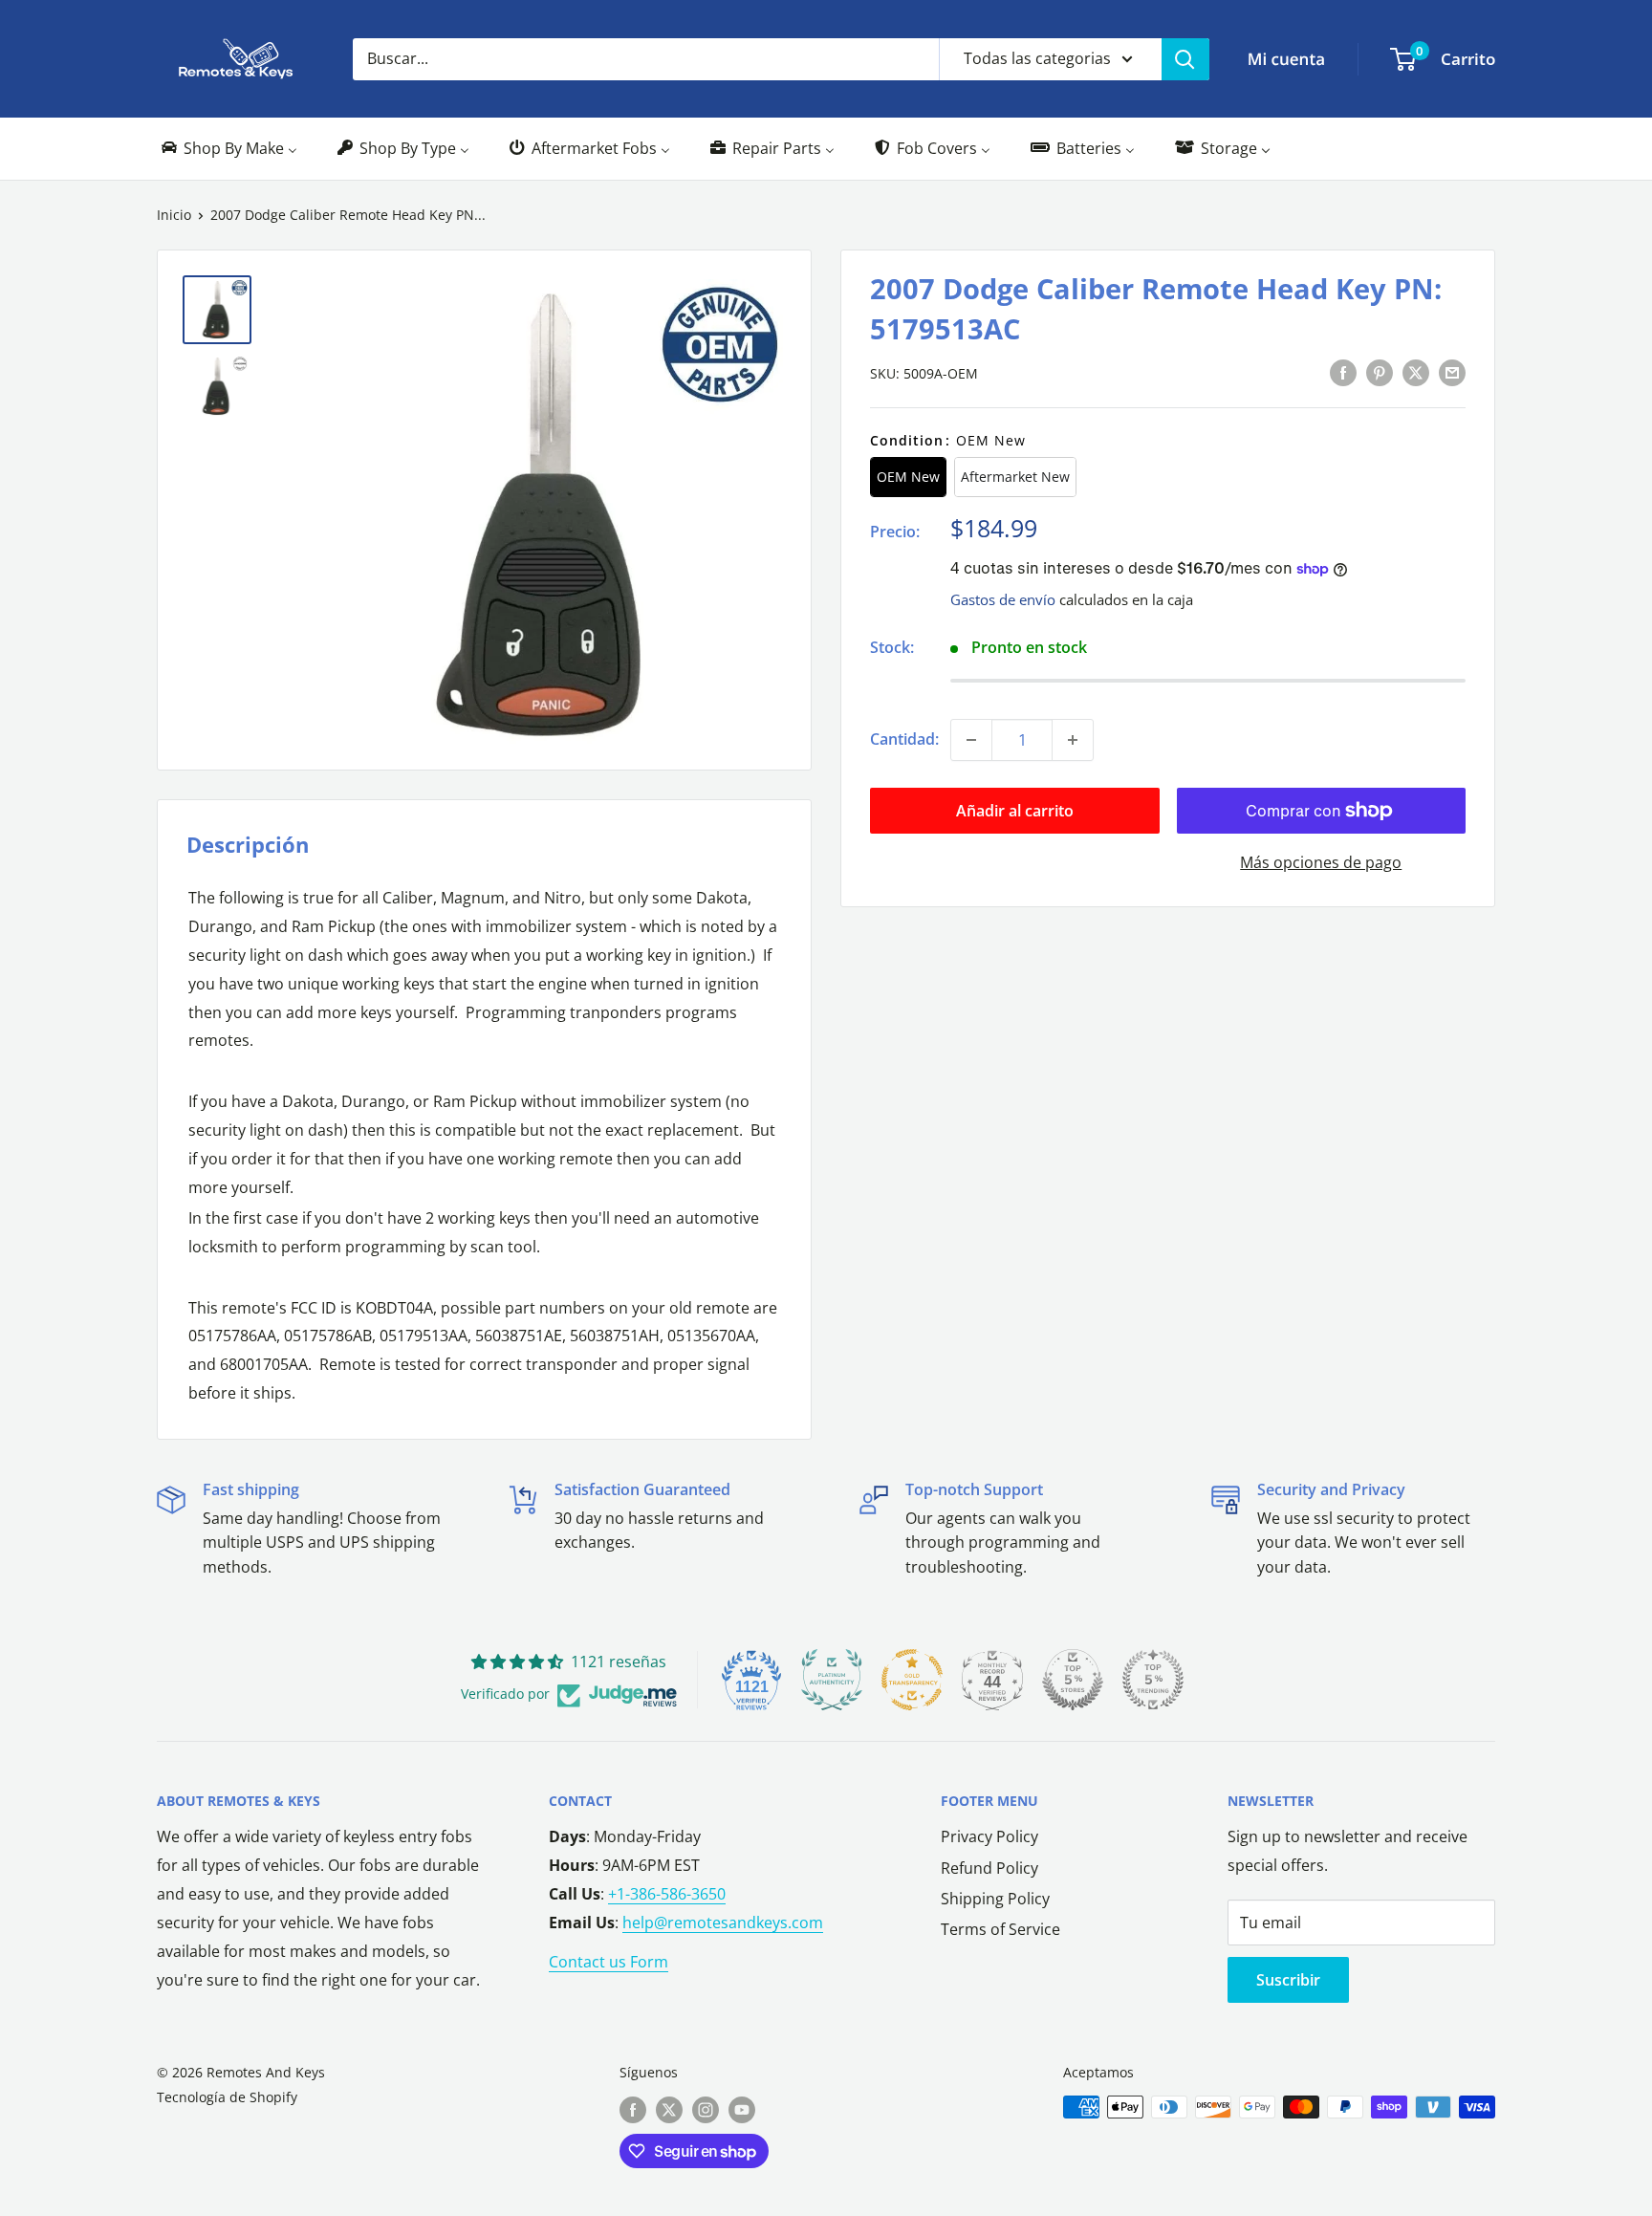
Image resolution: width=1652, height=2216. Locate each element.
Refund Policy (989, 1868)
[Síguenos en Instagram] (706, 2109)
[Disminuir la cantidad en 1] (971, 740)
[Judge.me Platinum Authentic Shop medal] (832, 1680)
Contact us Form (609, 1962)
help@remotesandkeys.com (723, 1923)
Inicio (174, 215)
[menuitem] (228, 149)
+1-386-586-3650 (667, 1894)
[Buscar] (1185, 59)
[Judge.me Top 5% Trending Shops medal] (1153, 1680)
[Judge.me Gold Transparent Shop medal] (912, 1680)
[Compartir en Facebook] (1343, 372)
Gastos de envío (1003, 599)
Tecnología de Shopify (227, 2097)
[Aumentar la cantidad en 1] (1073, 740)
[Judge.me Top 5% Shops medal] (1073, 1680)
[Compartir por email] (1452, 372)
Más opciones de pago (1321, 862)
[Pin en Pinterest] (1380, 372)
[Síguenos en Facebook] (633, 2109)
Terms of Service (1000, 1929)
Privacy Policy (989, 1836)
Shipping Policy (995, 1899)
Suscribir (1288, 1980)
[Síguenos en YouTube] (742, 2109)
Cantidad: (904, 739)
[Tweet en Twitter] (1416, 372)
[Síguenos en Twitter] (669, 2109)
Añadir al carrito (1015, 811)
